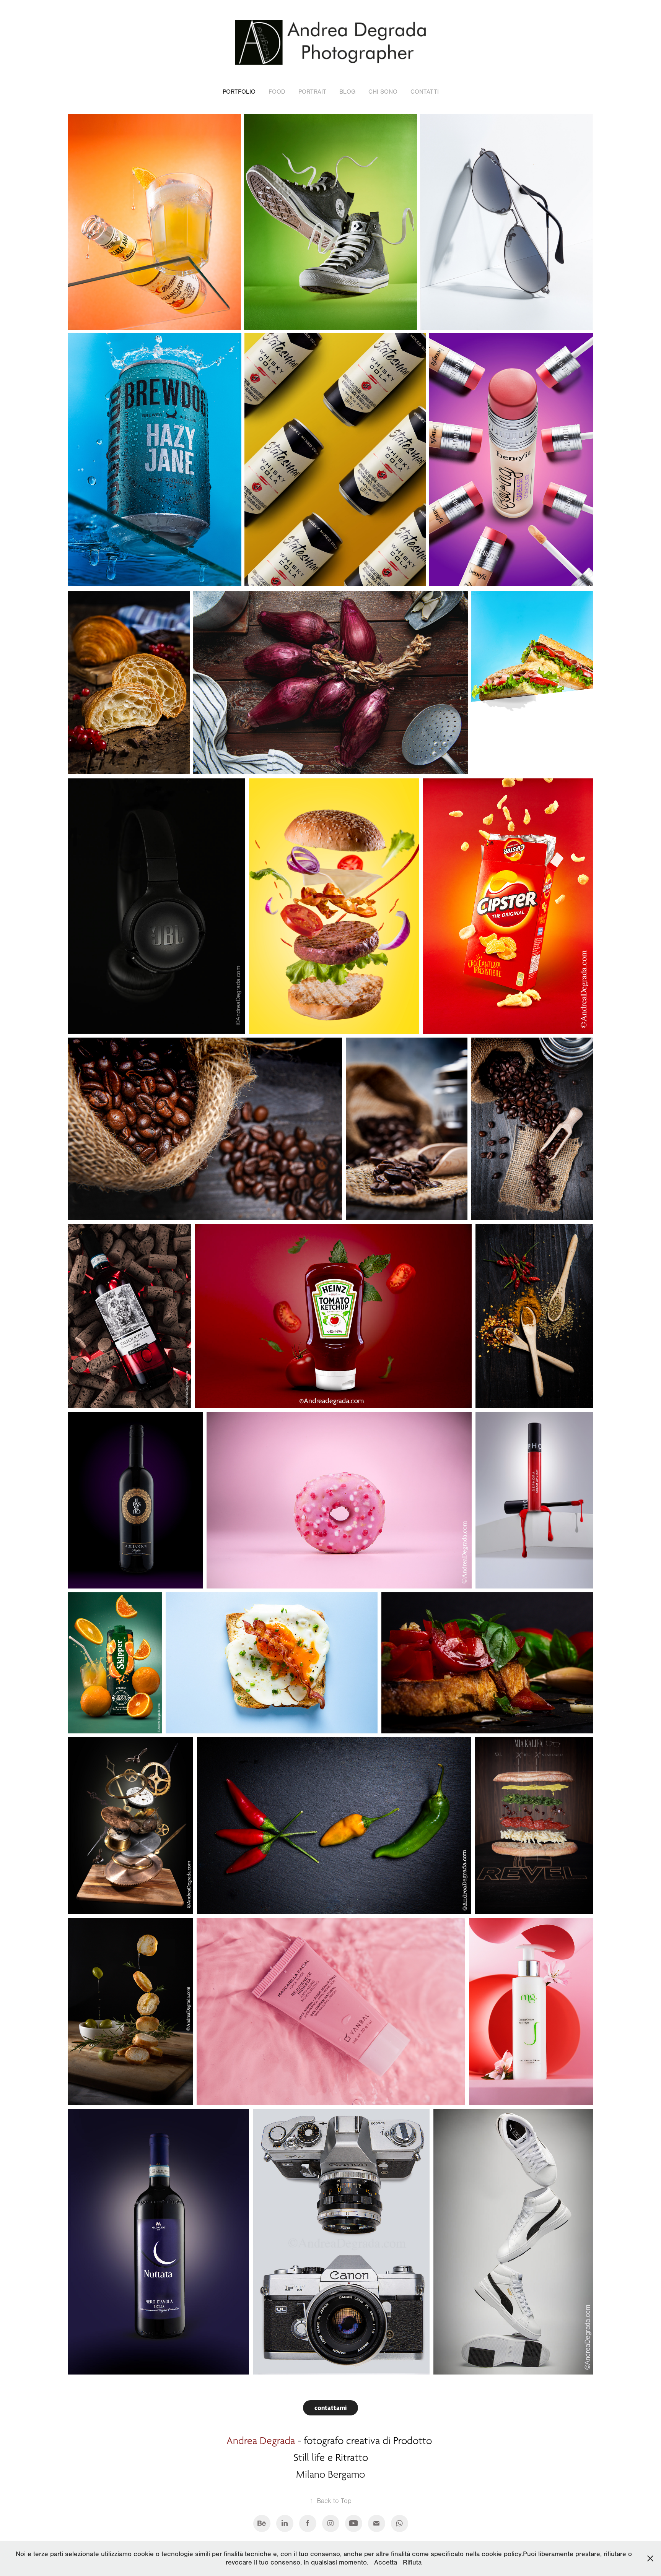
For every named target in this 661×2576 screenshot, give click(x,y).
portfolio (239, 92)
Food (277, 92)
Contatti (425, 92)
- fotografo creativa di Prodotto (330, 2441)
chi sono (383, 92)
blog (347, 92)
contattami (330, 2408)
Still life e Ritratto (331, 2457)
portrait (312, 92)
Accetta (386, 2562)
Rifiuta (412, 2562)
